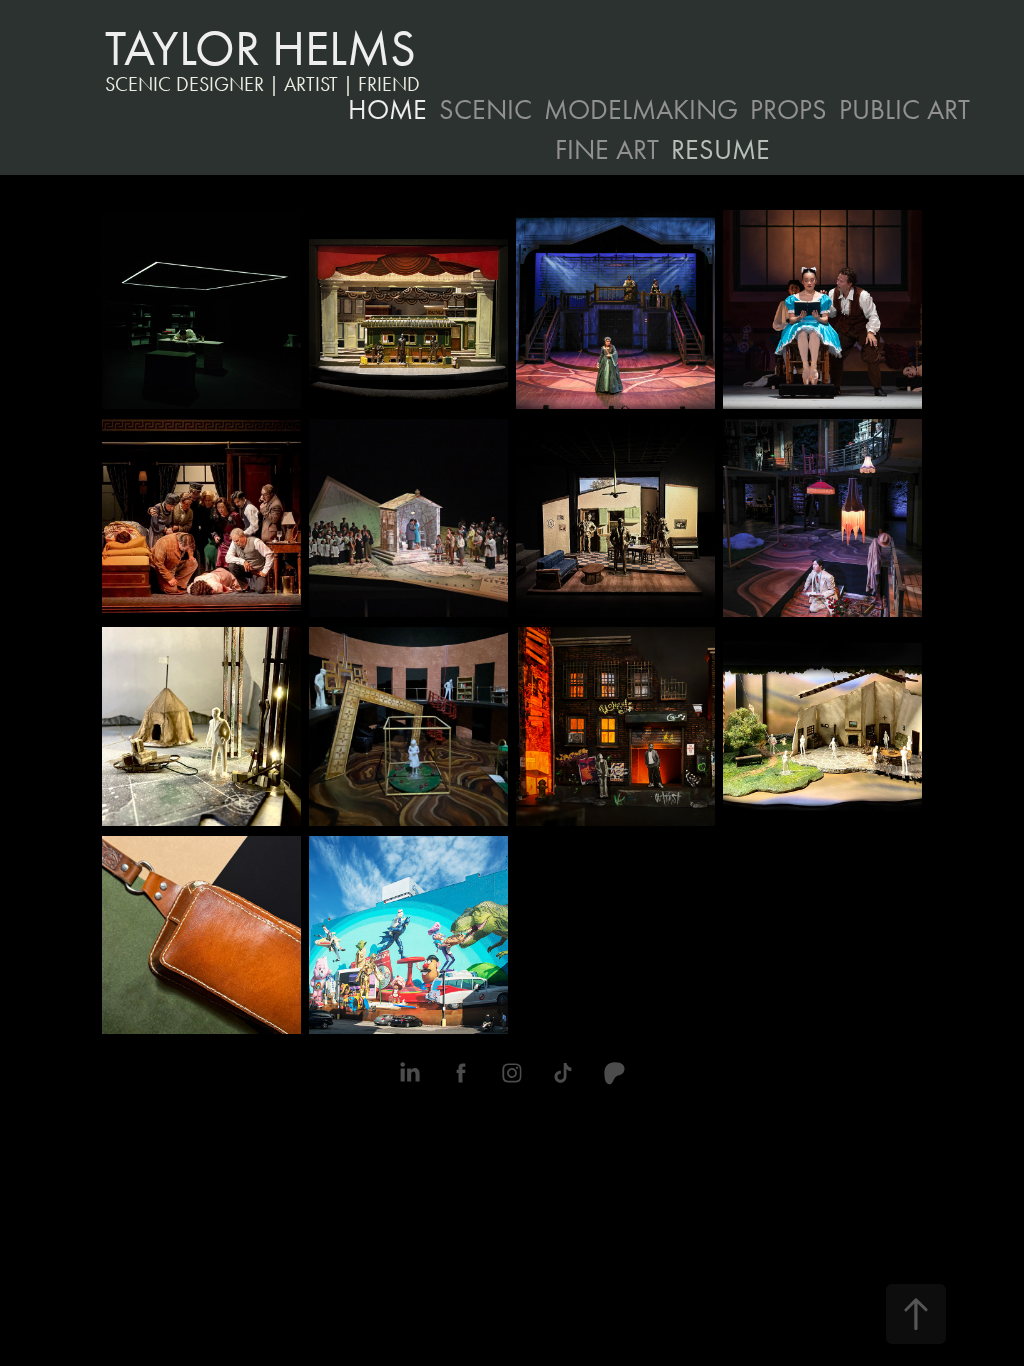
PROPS (788, 109)
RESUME (720, 149)
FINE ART (607, 149)
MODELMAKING (641, 109)
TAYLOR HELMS (260, 48)
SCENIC (485, 109)
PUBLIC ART (904, 109)
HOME (387, 109)
